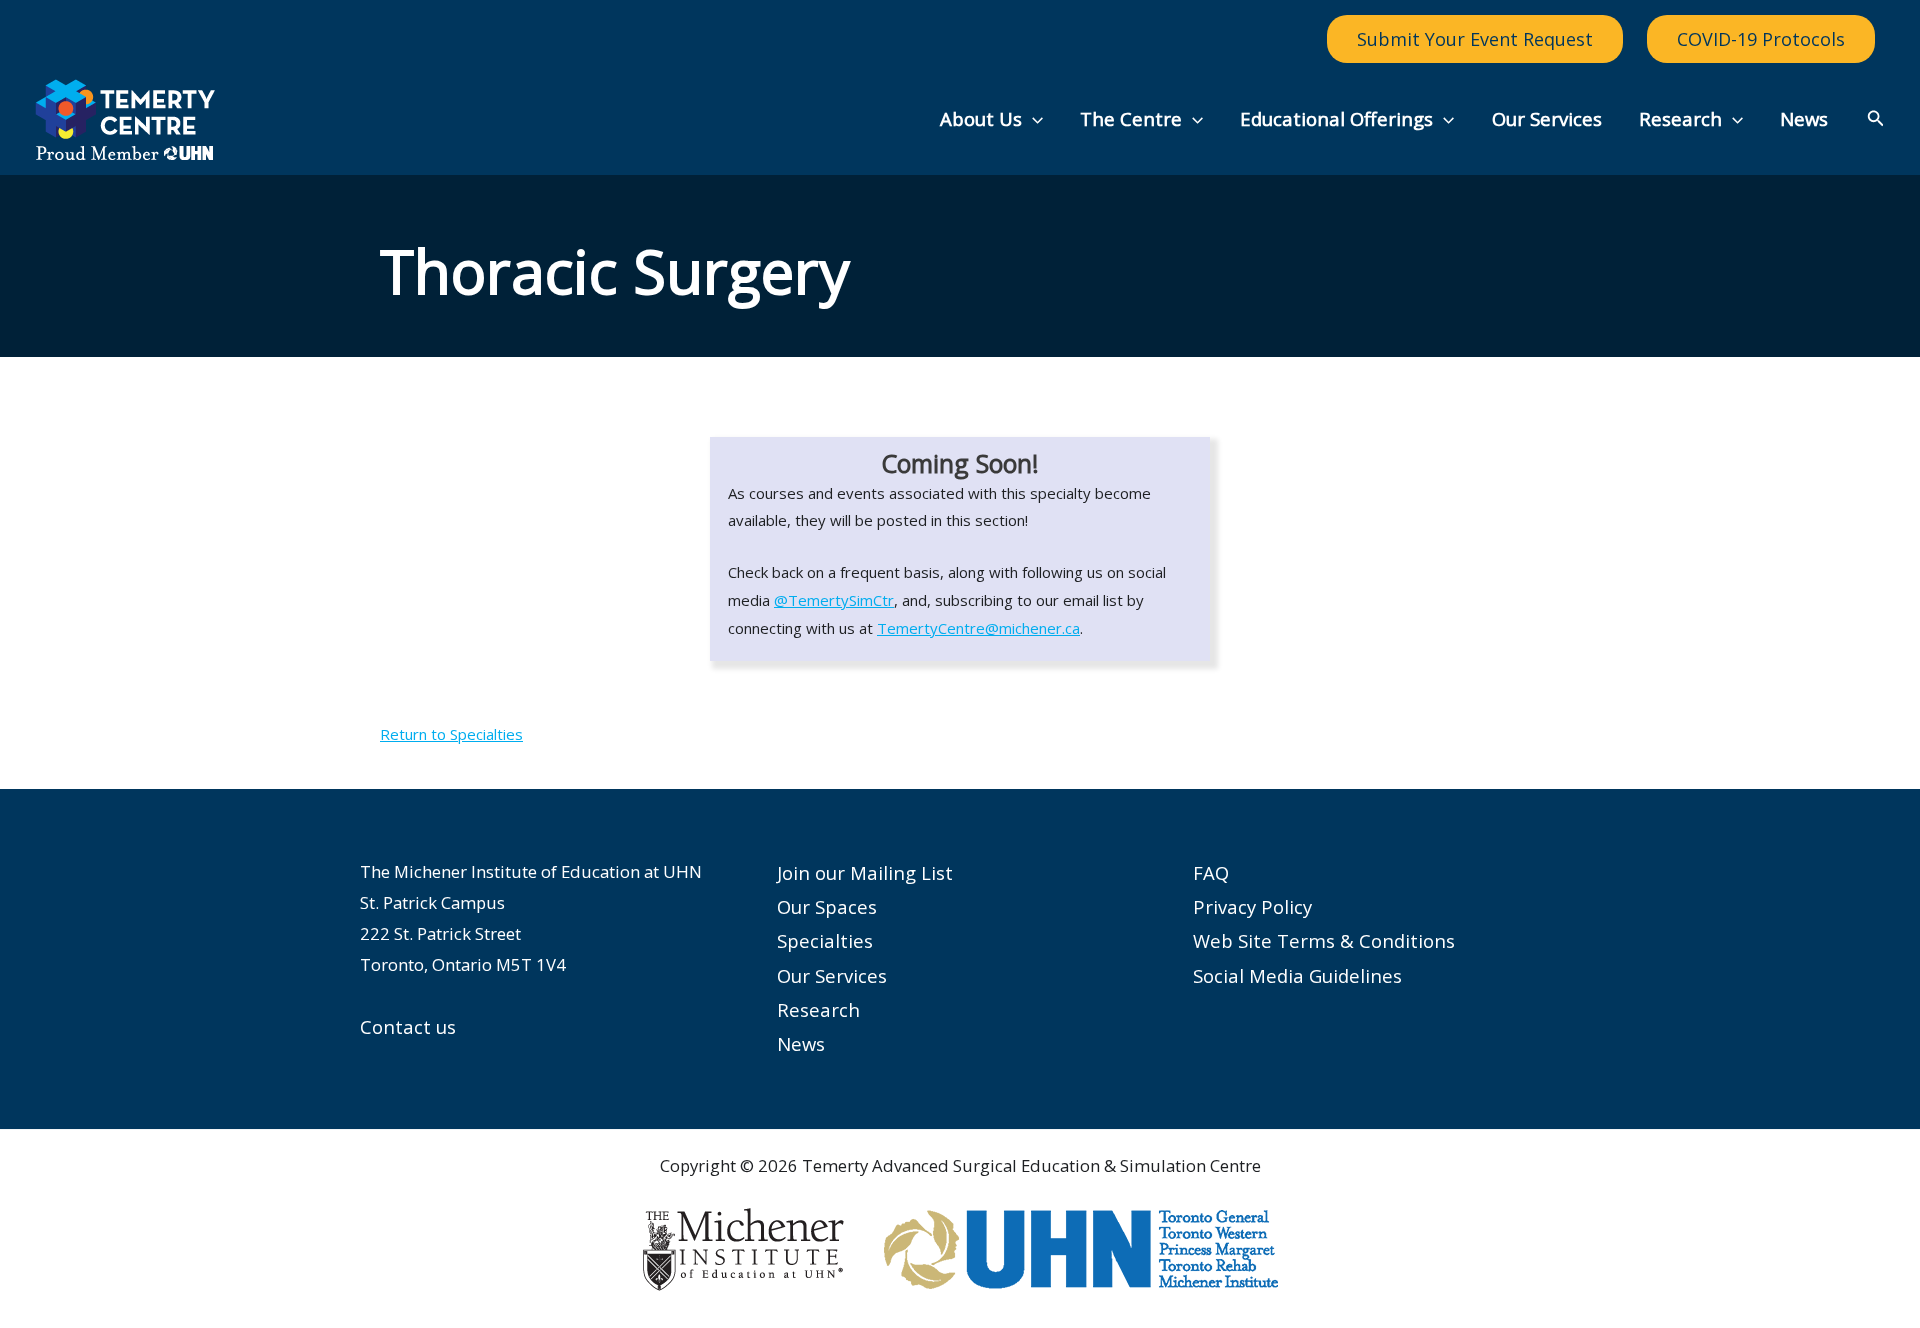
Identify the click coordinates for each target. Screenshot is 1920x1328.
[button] (1032, 119)
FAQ (1211, 872)
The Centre (1131, 118)
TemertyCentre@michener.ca (978, 628)
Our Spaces (827, 906)
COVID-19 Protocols (1761, 39)
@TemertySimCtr (834, 600)
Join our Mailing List (865, 872)
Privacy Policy (1252, 906)
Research (1680, 118)
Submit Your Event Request (1475, 39)
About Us (981, 118)
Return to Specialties (451, 734)
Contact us (408, 1026)
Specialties (825, 940)
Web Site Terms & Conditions (1324, 940)
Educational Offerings (1336, 118)
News (1804, 118)
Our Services (1547, 118)
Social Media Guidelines (1297, 975)
